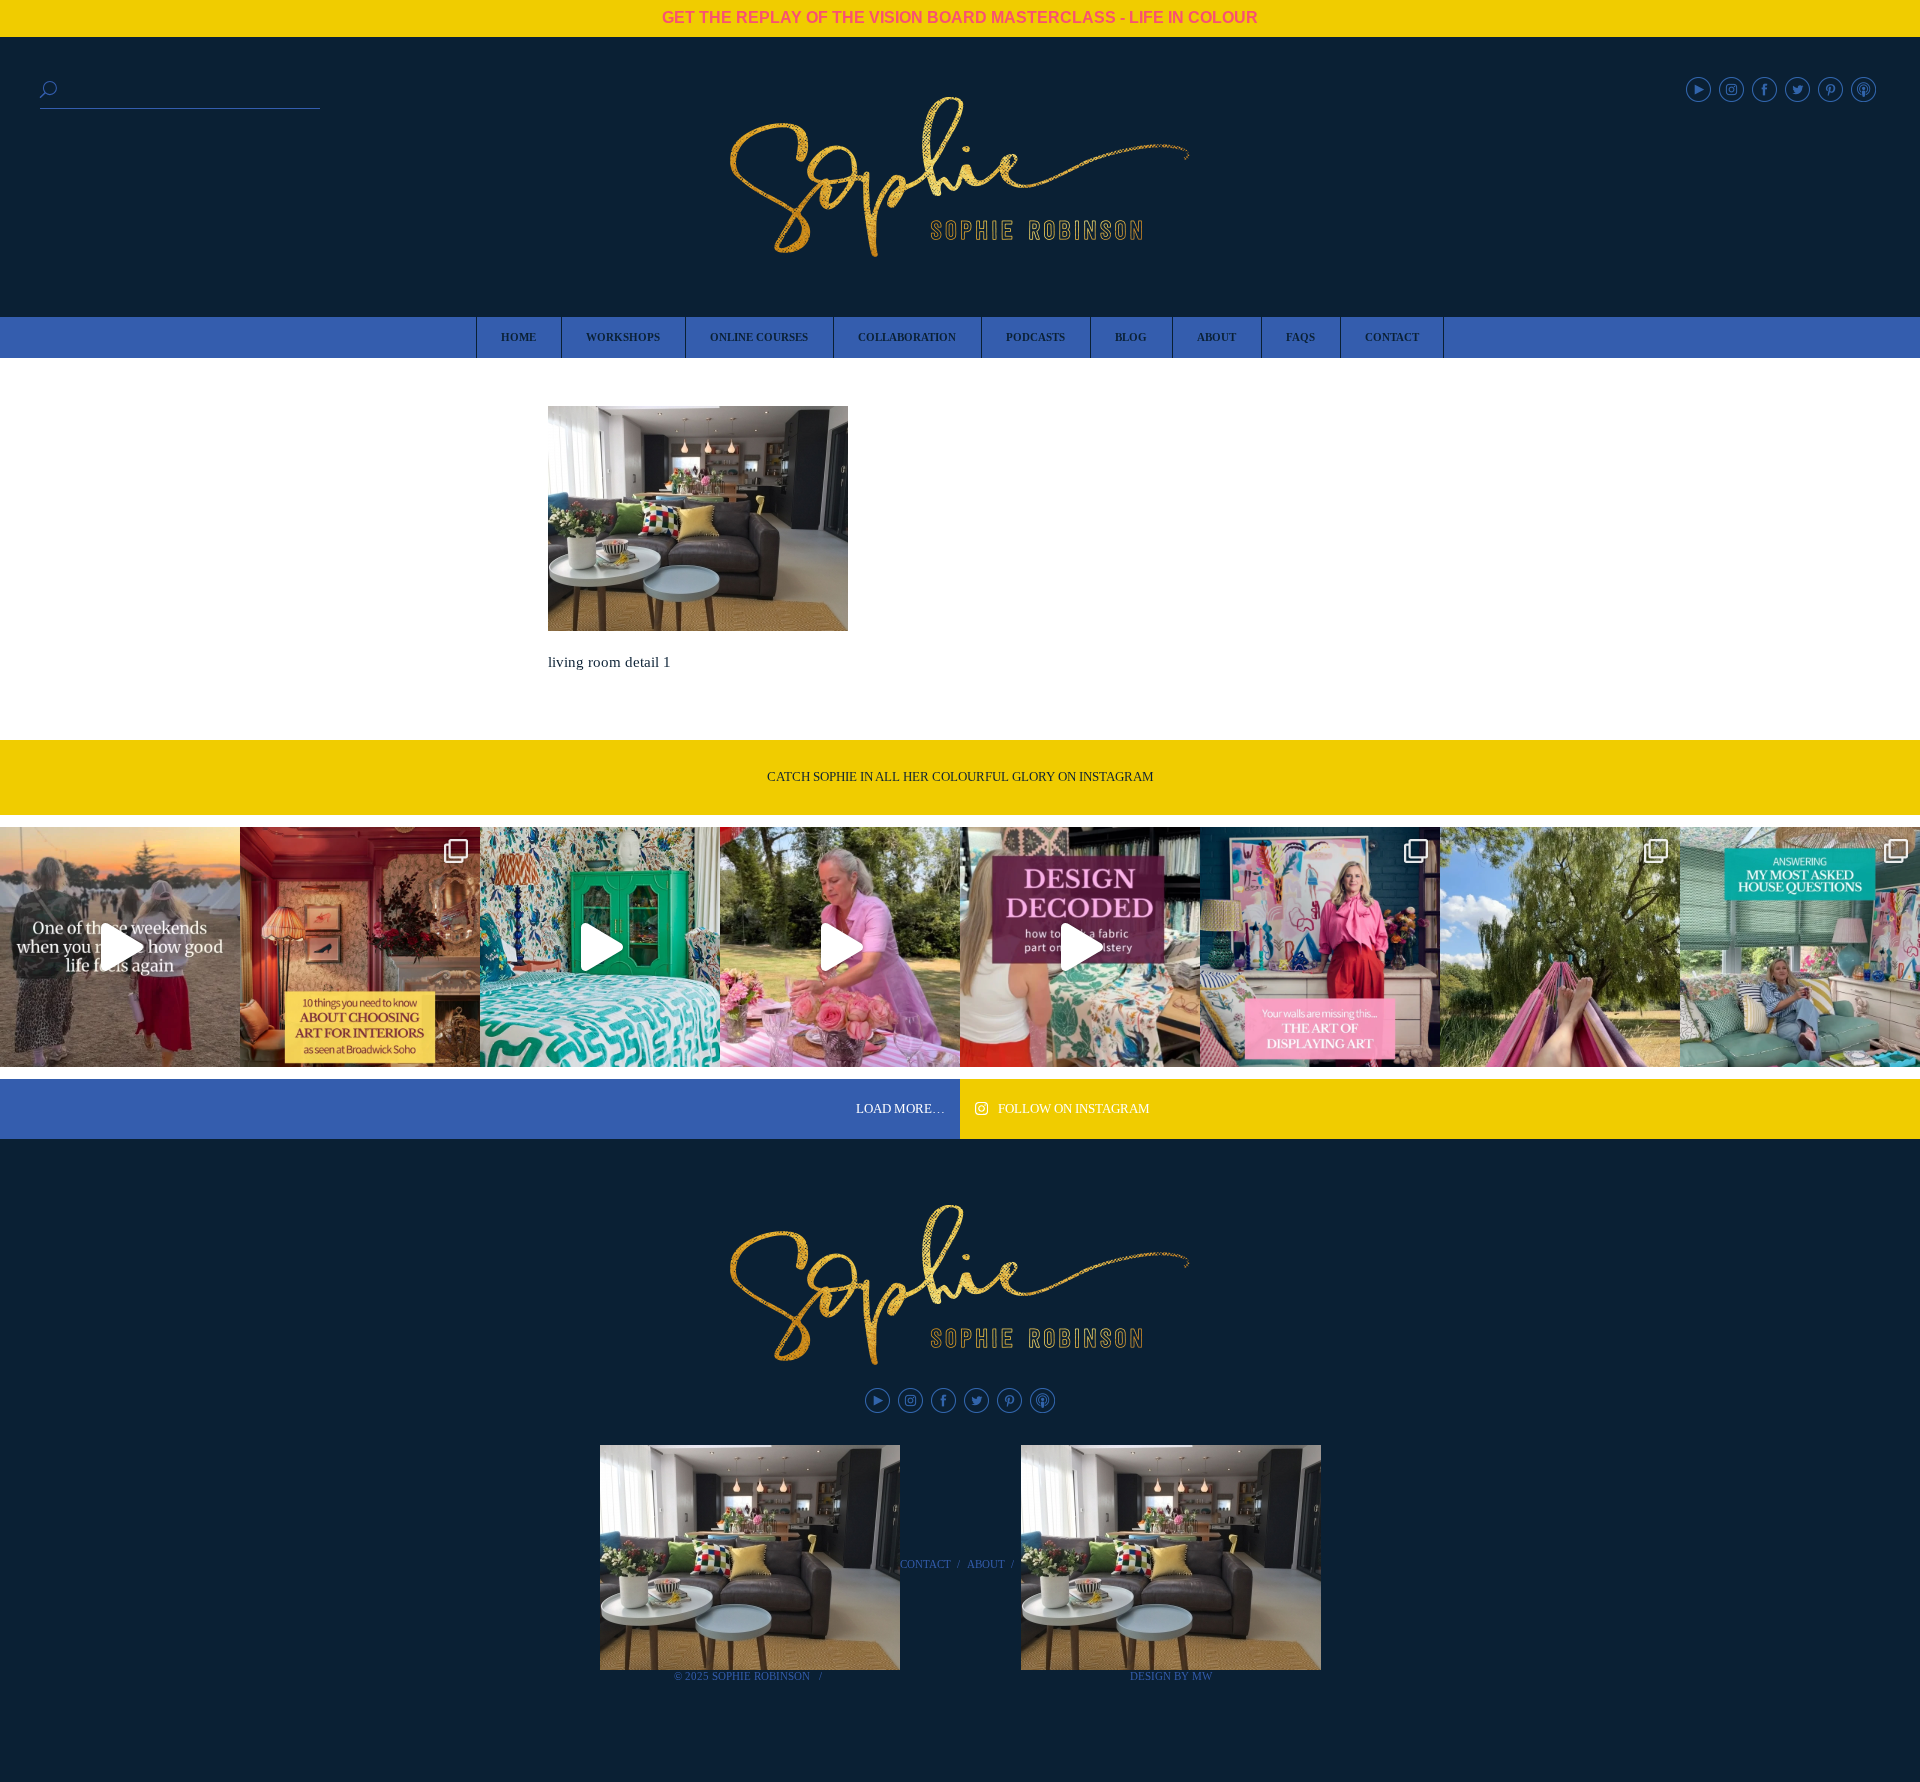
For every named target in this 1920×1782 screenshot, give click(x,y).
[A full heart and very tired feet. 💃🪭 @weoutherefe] (120, 947)
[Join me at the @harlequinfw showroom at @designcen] (1080, 947)
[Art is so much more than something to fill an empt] (1320, 947)
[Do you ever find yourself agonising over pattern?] (600, 947)
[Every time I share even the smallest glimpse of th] (1800, 947)
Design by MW (1171, 1676)
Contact (925, 1564)
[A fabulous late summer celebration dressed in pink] (840, 947)
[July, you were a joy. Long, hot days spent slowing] (1560, 947)
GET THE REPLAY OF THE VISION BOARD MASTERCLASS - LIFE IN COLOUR (960, 17)
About (986, 1564)
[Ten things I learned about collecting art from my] (360, 947)
